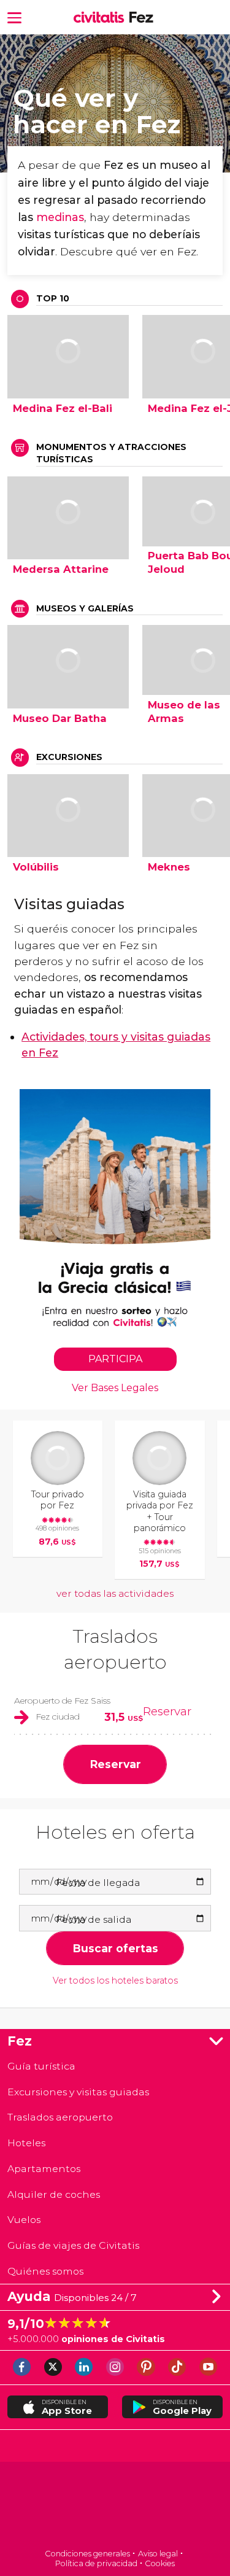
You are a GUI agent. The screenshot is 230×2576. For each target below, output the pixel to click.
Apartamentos (44, 2169)
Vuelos (24, 2220)
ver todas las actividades (115, 1593)
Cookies (160, 2563)
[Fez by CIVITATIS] (102, 18)
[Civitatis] (115, 2506)
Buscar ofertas (115, 1948)
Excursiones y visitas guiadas (78, 2092)
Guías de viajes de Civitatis (73, 2245)
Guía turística (41, 2066)
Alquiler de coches (54, 2194)
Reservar (167, 1711)
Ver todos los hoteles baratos (115, 1981)
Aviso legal (158, 2554)
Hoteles (26, 2143)
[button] (14, 17)
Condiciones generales (87, 2554)
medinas (60, 217)
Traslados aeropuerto (60, 2117)
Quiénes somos (45, 2271)
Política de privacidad (96, 2563)
